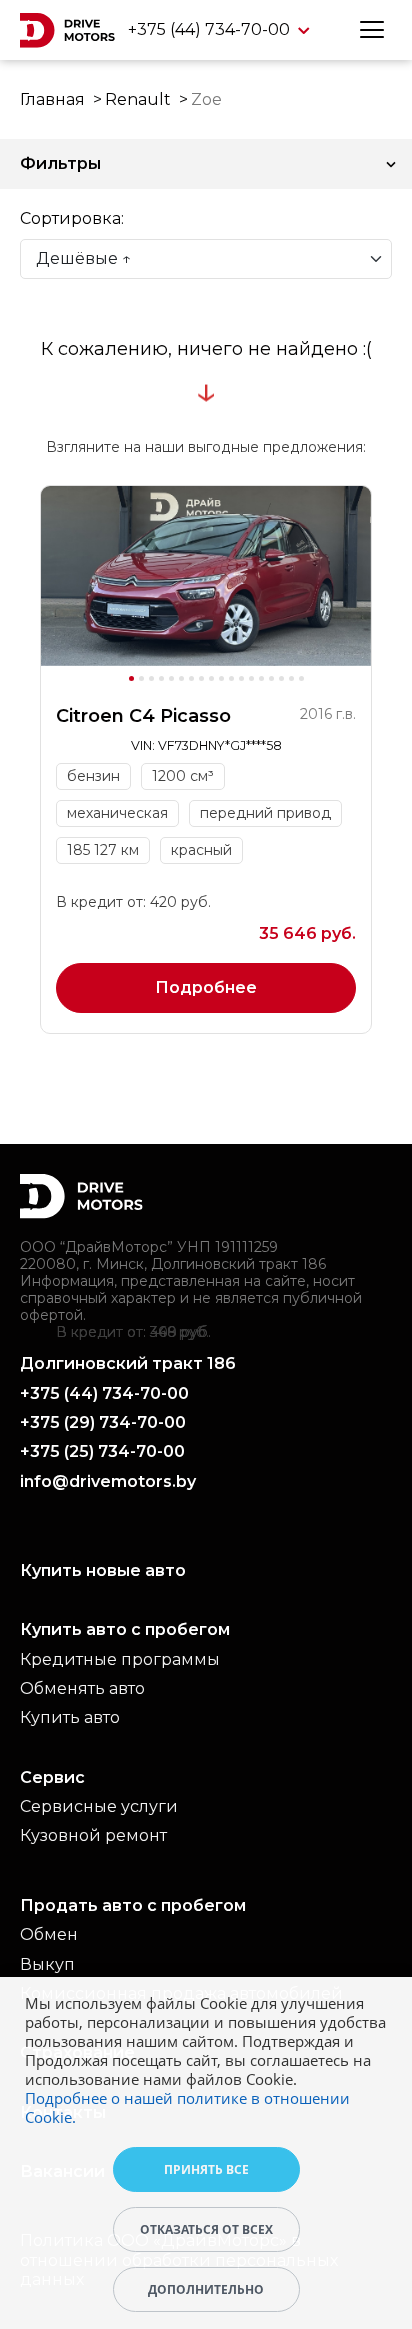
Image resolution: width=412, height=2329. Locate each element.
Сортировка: (72, 218)
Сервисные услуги (99, 1806)
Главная (52, 99)
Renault (138, 99)
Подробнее (206, 987)
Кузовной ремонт (93, 1835)
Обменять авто (82, 1688)
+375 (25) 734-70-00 (102, 1451)
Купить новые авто (103, 1570)
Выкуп (47, 1964)
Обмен (49, 1934)
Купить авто (70, 1717)
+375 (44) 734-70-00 (211, 29)
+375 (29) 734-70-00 (103, 1422)
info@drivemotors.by (108, 1481)
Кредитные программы (120, 1659)
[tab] (131, 678)
